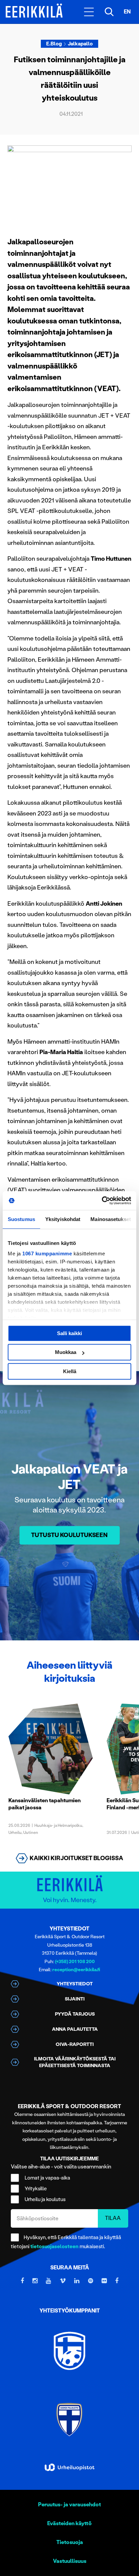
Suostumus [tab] (21, 1219)
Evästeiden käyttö (69, 2523)
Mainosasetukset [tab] (111, 1219)
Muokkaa (66, 1352)
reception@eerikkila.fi (76, 1970)
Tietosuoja (70, 2542)
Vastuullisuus (70, 2561)
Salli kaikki (69, 1333)
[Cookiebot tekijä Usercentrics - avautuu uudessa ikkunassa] (102, 1200)
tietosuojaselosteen (54, 2247)
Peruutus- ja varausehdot (69, 2504)
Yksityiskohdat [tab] (63, 1219)
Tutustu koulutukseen (69, 1535)
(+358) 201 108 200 (75, 1962)
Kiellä (70, 1371)
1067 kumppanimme (47, 1254)
